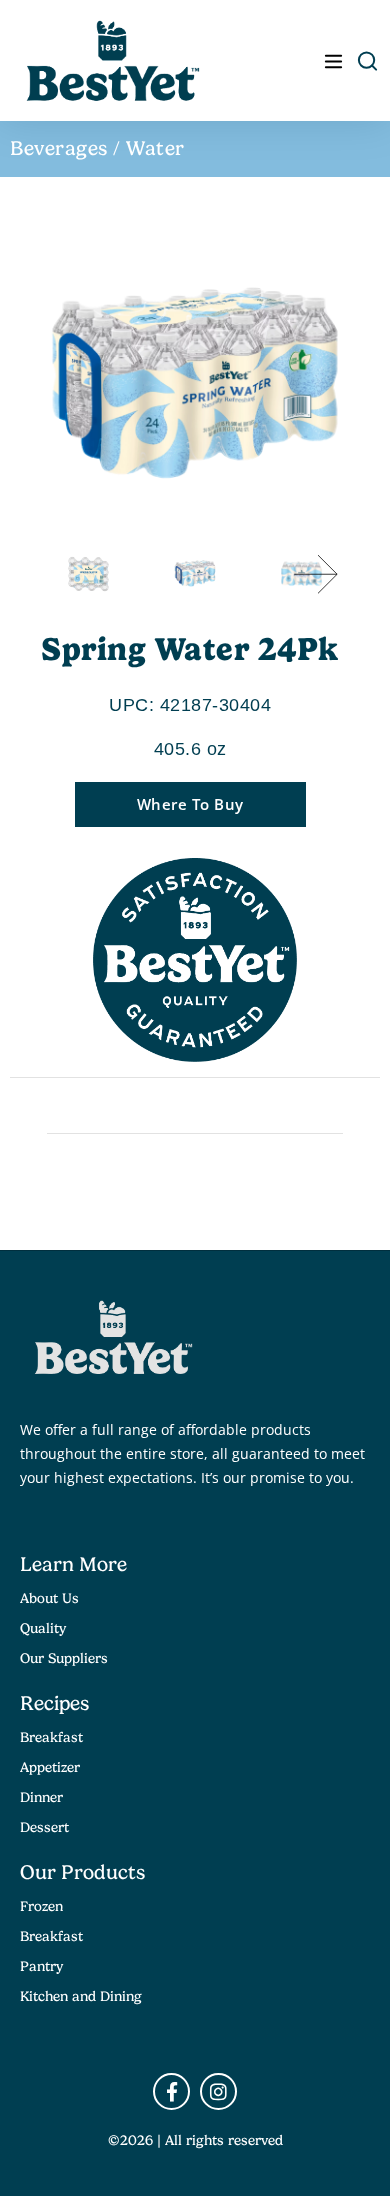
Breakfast (51, 1737)
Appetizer (50, 1767)
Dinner (41, 1797)
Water (155, 148)
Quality (43, 1628)
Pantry (41, 1966)
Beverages (59, 148)
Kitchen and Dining (81, 1996)
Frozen (41, 1906)
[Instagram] (218, 2091)
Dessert (44, 1827)
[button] (316, 574)
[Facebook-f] (171, 2091)
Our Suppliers (64, 1658)
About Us (49, 1598)
